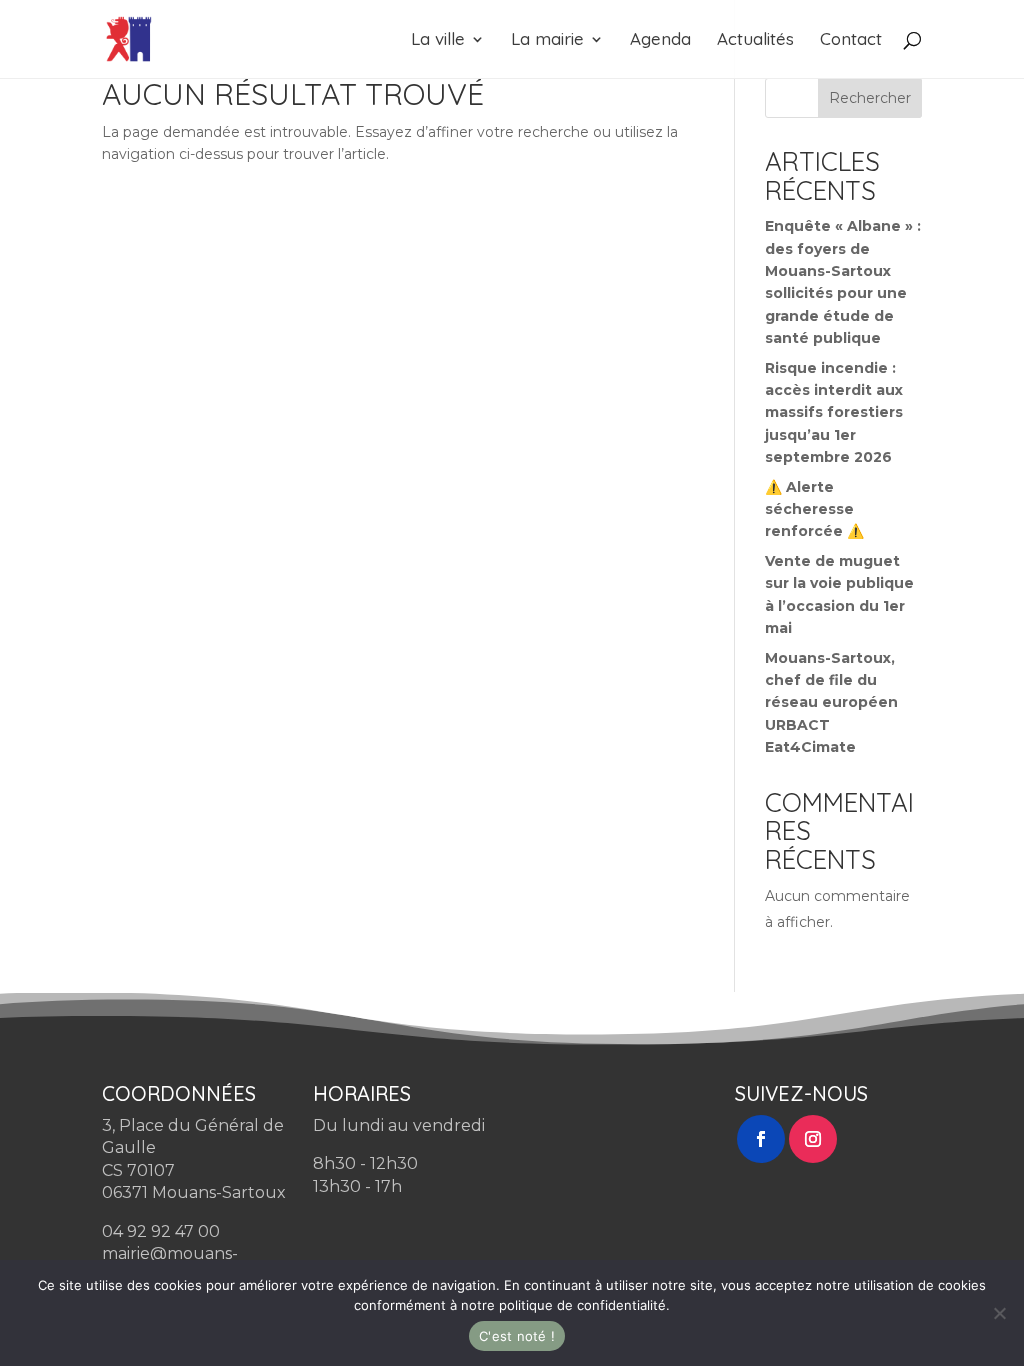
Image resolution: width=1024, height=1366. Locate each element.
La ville (438, 40)
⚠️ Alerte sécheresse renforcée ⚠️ (814, 509)
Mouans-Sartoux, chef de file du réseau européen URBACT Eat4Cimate (831, 703)
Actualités (755, 40)
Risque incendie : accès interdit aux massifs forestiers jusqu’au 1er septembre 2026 (834, 413)
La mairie (547, 40)
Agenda (660, 40)
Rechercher (870, 98)
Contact (851, 40)
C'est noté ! (517, 1336)
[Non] (999, 1313)
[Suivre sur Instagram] (813, 1139)
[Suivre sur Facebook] (761, 1139)
